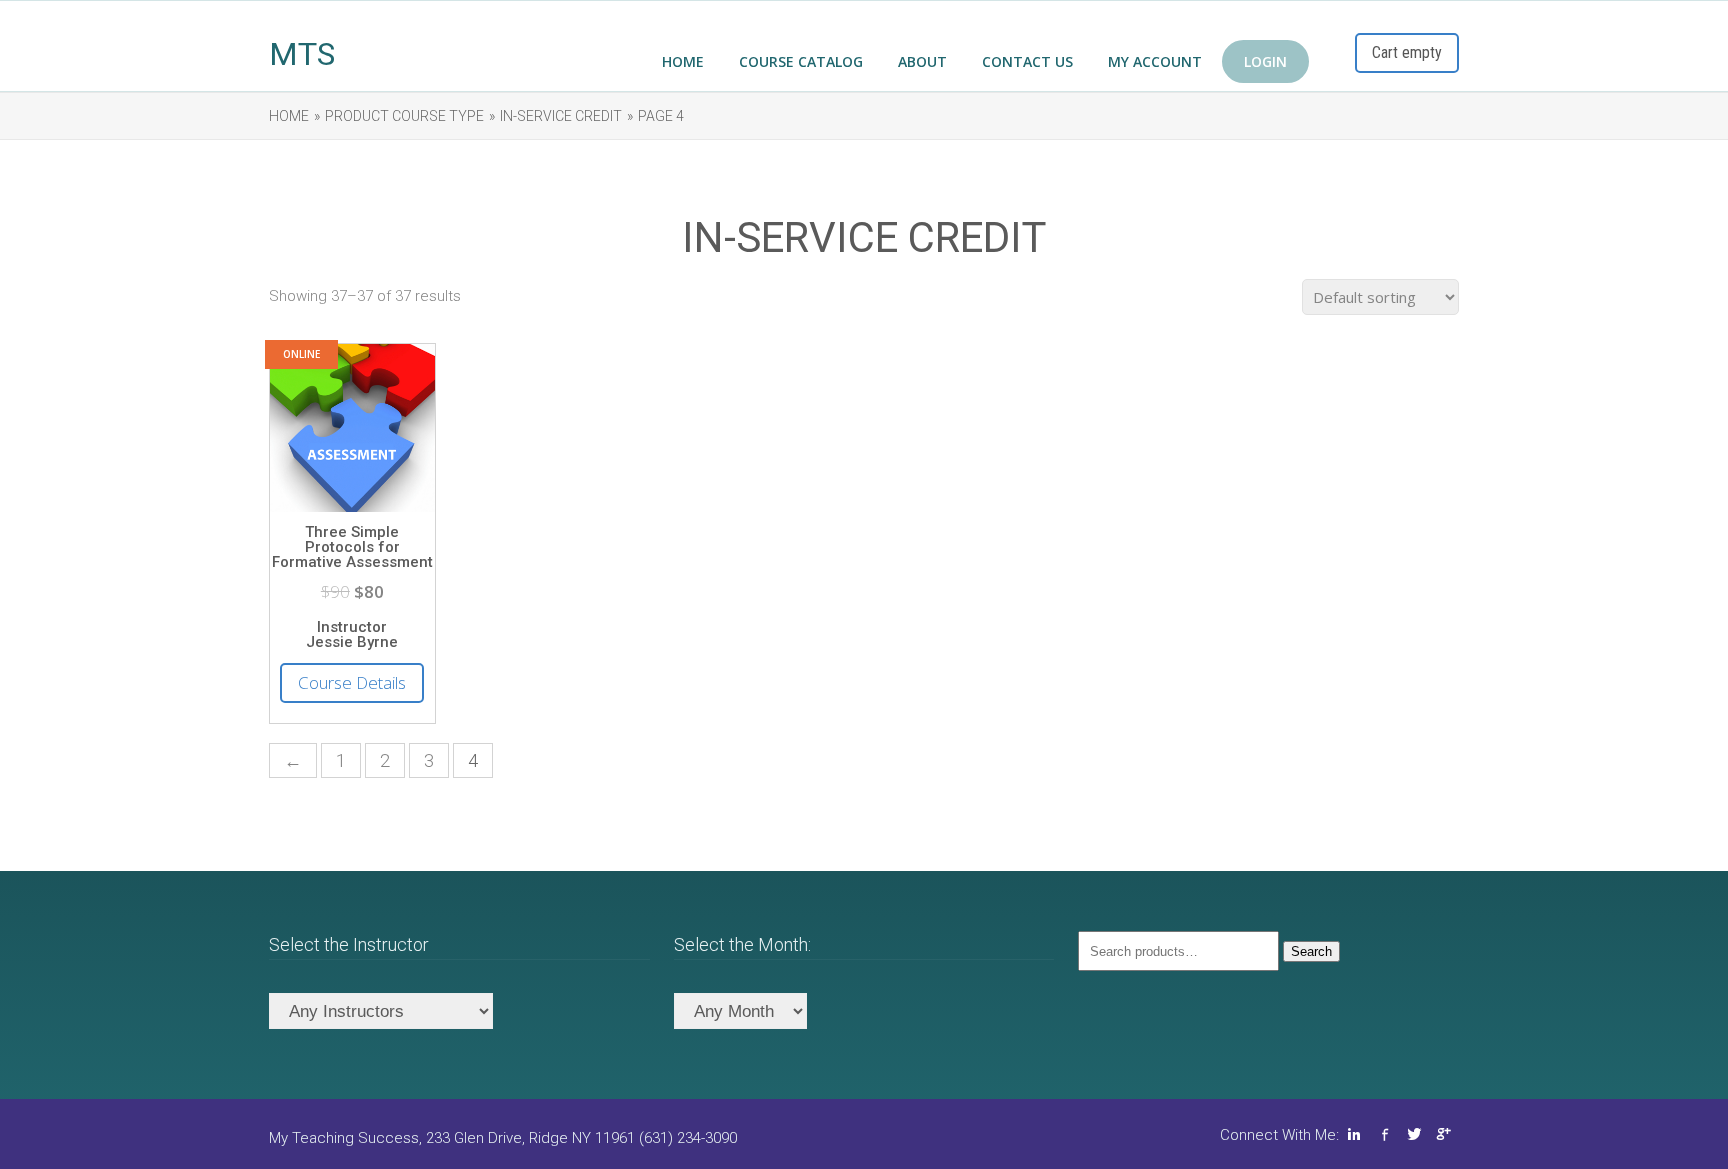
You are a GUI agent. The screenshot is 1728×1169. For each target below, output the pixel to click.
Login (1265, 61)
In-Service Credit (561, 116)
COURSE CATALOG (801, 61)
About (922, 61)
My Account (1155, 61)
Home (683, 61)
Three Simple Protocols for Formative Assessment (352, 547)
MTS (302, 54)
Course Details (352, 682)
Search (1311, 951)
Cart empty (1407, 52)
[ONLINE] (352, 511)
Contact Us (1027, 61)
